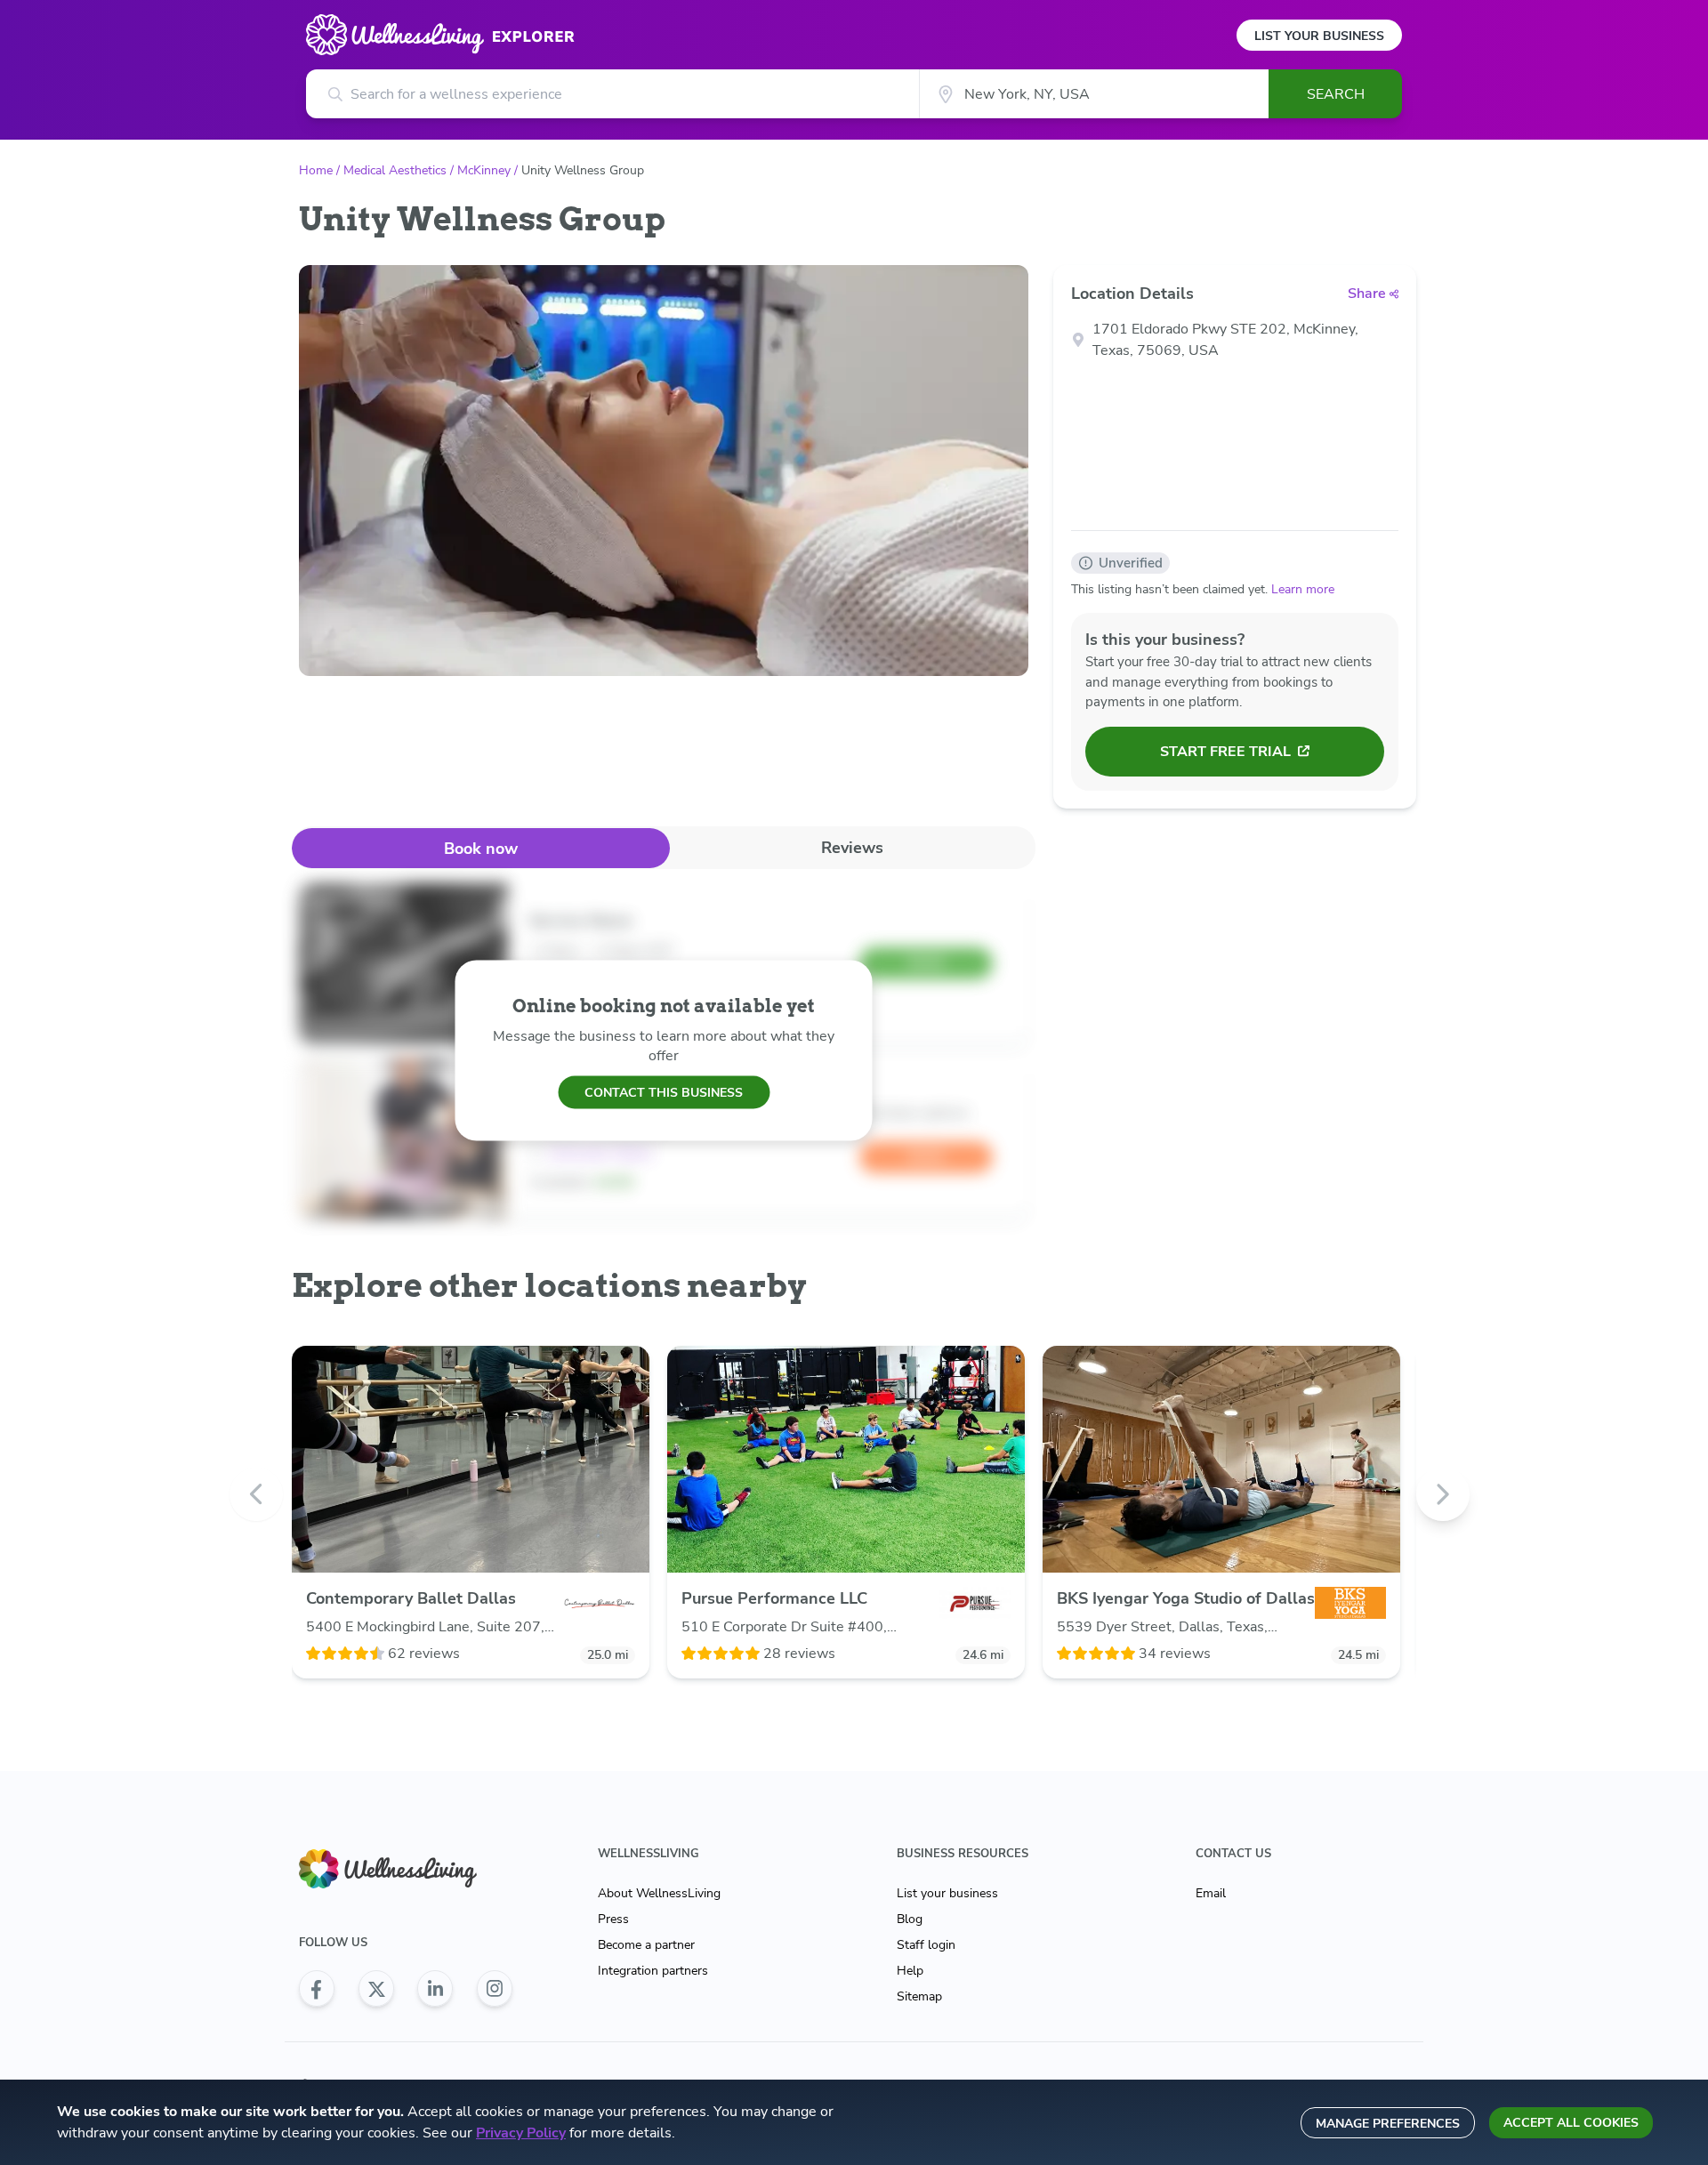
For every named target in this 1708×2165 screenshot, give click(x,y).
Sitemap (919, 1996)
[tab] (481, 848)
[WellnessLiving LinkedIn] (435, 1989)
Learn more (1303, 589)
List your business (947, 1893)
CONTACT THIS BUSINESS (664, 1092)
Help (910, 1971)
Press (613, 1919)
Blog (910, 1919)
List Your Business (1319, 36)
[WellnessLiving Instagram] (495, 1989)
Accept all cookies (1571, 2123)
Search (1336, 94)
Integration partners (653, 1971)
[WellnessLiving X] (376, 1989)
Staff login (926, 1945)
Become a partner (646, 1945)
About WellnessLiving (659, 1893)
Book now (481, 849)
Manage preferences (1388, 2124)
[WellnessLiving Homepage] (406, 1869)
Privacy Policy (521, 2133)
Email (1211, 1893)
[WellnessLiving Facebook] (317, 1989)
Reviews (852, 848)
